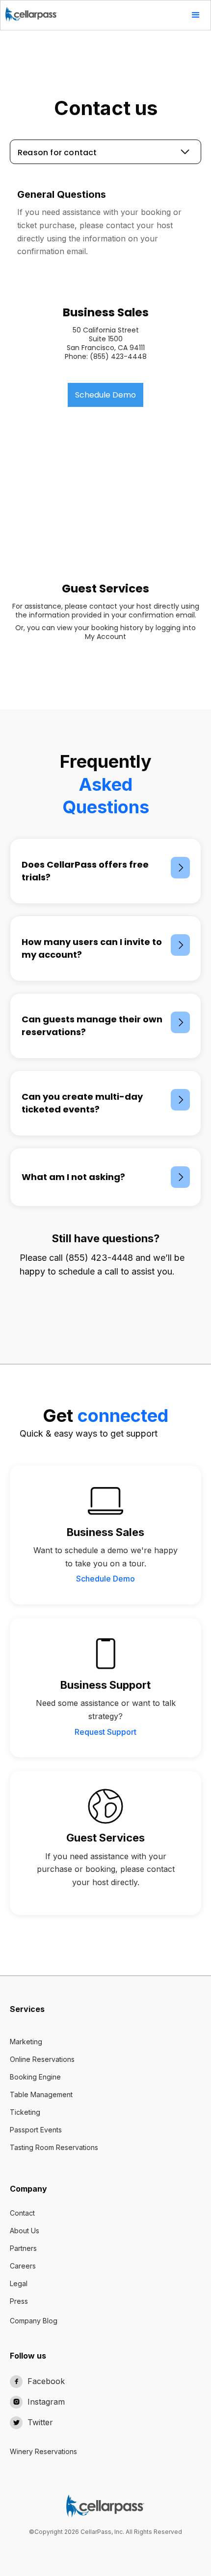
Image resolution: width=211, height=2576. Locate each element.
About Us (25, 2231)
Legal (19, 2283)
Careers (23, 2266)
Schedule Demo (105, 395)
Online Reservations (42, 2059)
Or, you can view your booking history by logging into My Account (105, 632)
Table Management (41, 2094)
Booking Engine (35, 2077)
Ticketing (25, 2112)
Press (19, 2301)
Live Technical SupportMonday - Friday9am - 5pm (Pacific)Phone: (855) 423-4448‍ (106, 485)
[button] (196, 15)
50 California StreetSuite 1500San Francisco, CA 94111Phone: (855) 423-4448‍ (106, 344)
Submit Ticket (105, 531)
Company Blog (34, 2321)
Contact (22, 2213)
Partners (23, 2248)
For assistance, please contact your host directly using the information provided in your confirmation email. (106, 611)
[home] (29, 11)
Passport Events (36, 2130)
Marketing (26, 2042)
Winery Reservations (43, 2451)
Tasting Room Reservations (54, 2147)
